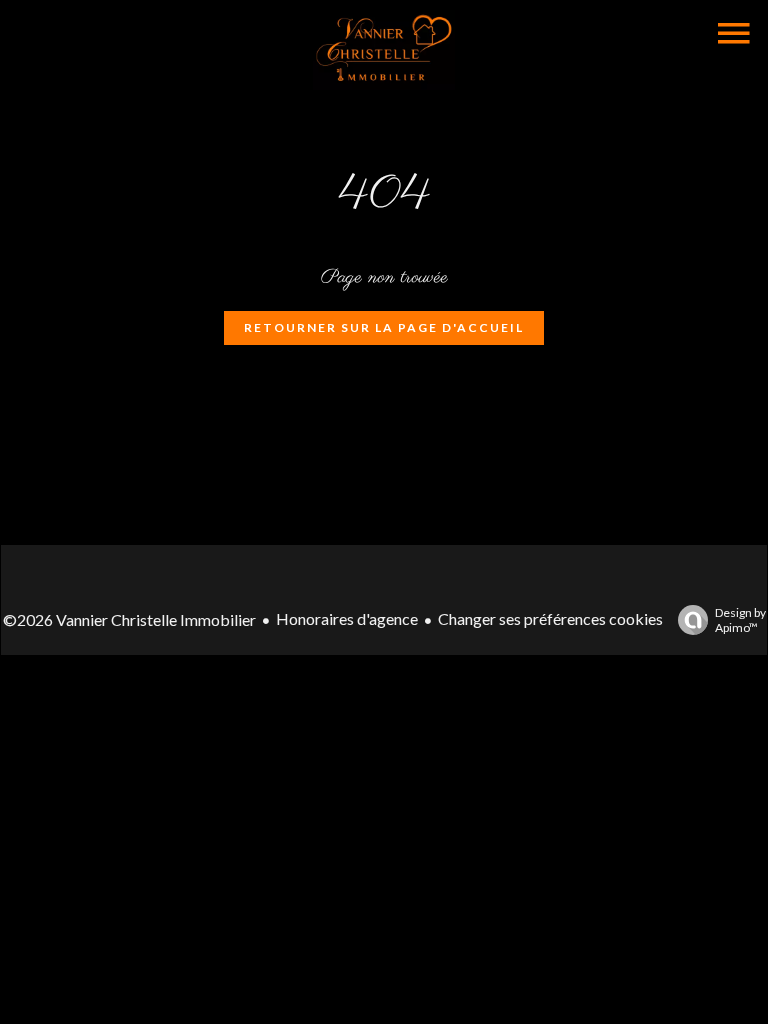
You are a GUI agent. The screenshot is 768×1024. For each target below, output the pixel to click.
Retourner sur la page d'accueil (384, 327)
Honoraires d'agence (347, 618)
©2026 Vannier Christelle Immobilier (129, 619)
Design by (740, 620)
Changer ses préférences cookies (550, 618)
